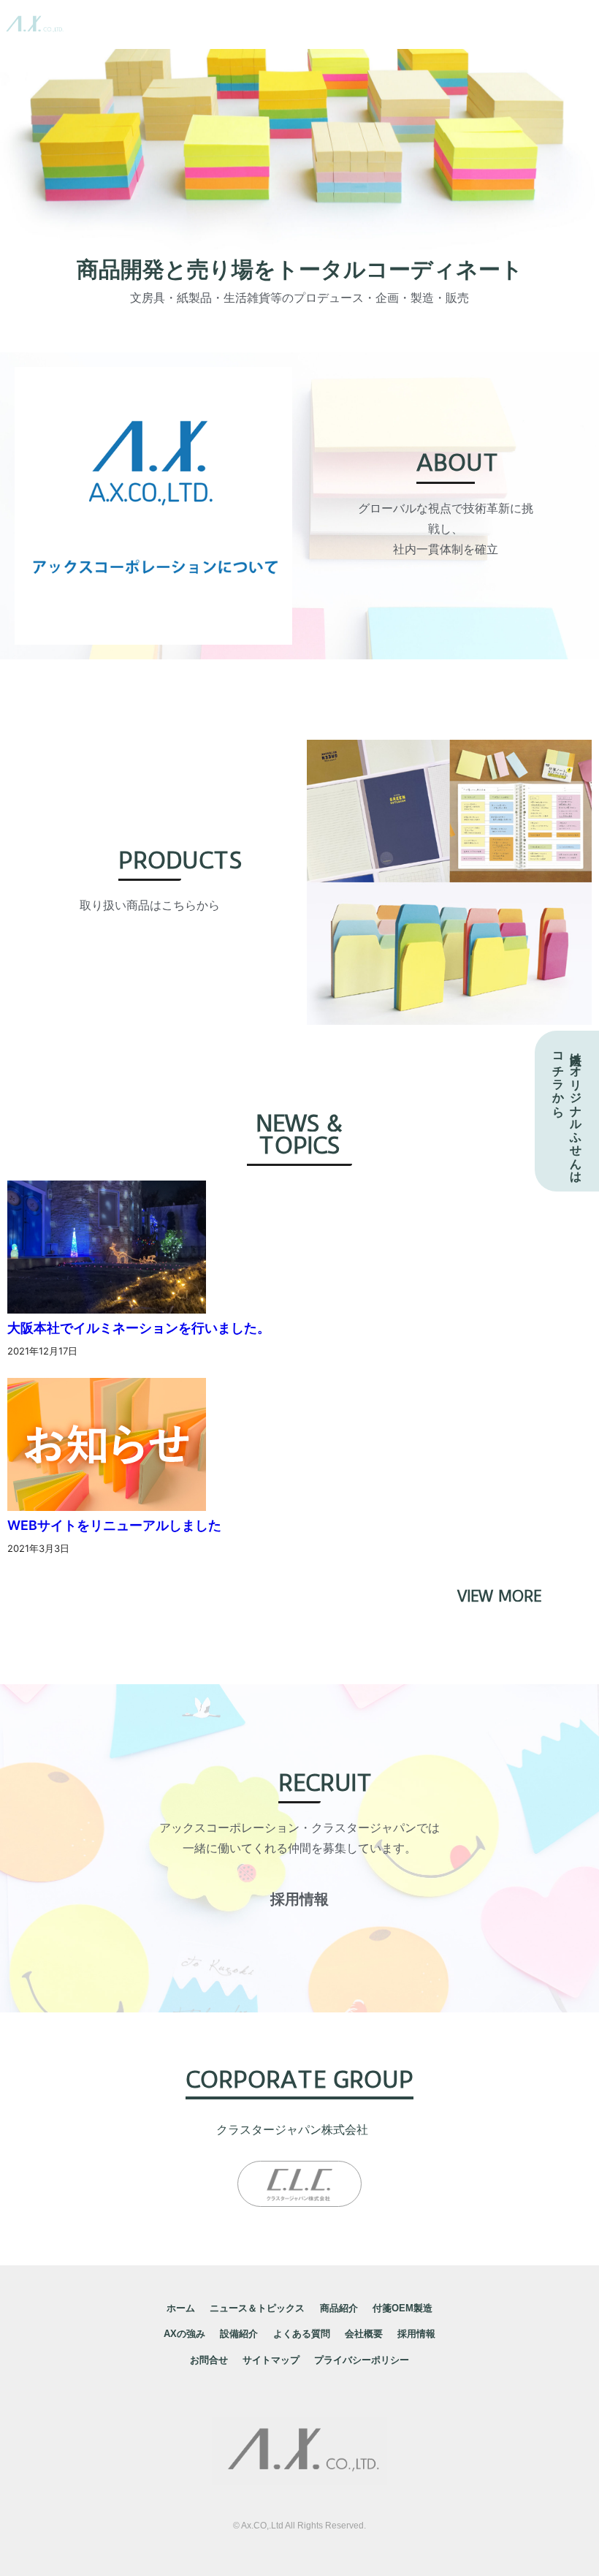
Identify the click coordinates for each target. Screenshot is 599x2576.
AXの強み (184, 2334)
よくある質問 (302, 2334)
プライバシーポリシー (362, 2360)
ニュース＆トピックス (257, 2308)
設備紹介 (239, 2334)
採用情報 (416, 2334)
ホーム (181, 2308)
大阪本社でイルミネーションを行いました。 (139, 1328)
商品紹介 (339, 2308)
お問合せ (209, 2360)
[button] (299, 1899)
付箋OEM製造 (402, 2308)
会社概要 (364, 2334)
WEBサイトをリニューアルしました (114, 1525)
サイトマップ (271, 2360)
